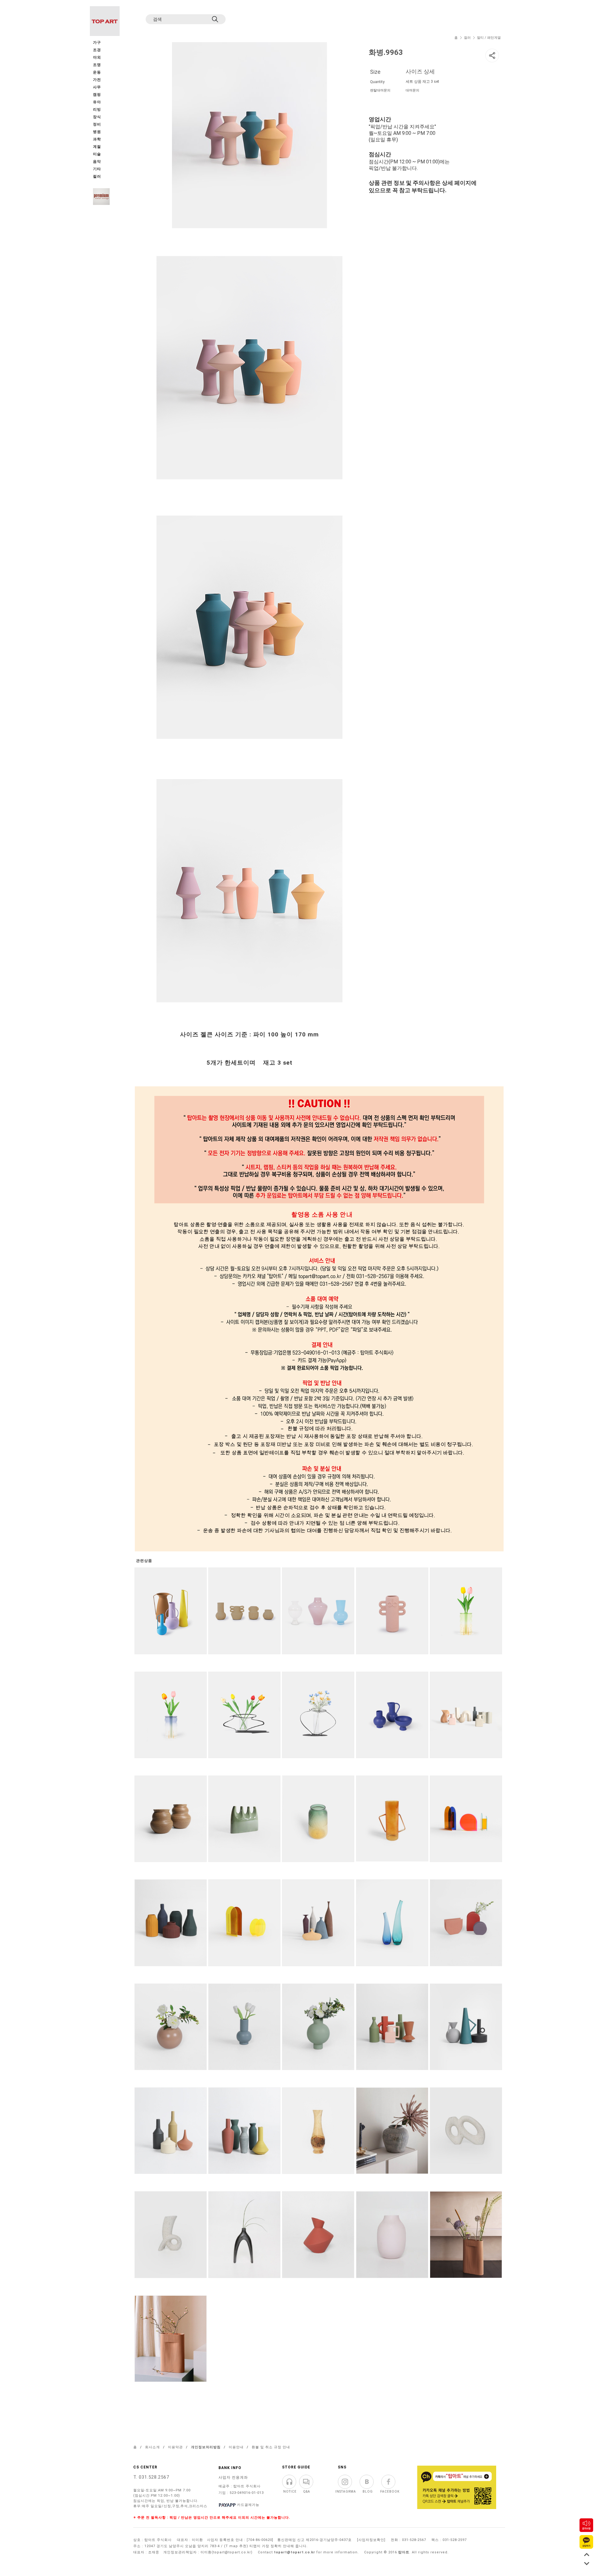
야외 (97, 58)
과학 (97, 139)
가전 (97, 80)
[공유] (492, 55)
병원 (97, 132)
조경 (97, 50)
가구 (97, 43)
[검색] (216, 19)
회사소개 (152, 2447)
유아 (97, 102)
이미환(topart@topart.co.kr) (227, 2552)
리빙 (97, 110)
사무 (97, 87)
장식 (97, 117)
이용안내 (236, 2447)
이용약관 (175, 2447)
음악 (97, 162)
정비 (97, 124)
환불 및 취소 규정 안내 (271, 2447)
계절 (97, 147)
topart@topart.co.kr (295, 2552)
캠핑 (97, 95)
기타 (97, 169)
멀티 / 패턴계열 (489, 38)
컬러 (467, 38)
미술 (97, 154)
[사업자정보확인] (371, 2540)
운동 (97, 72)
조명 (97, 65)
